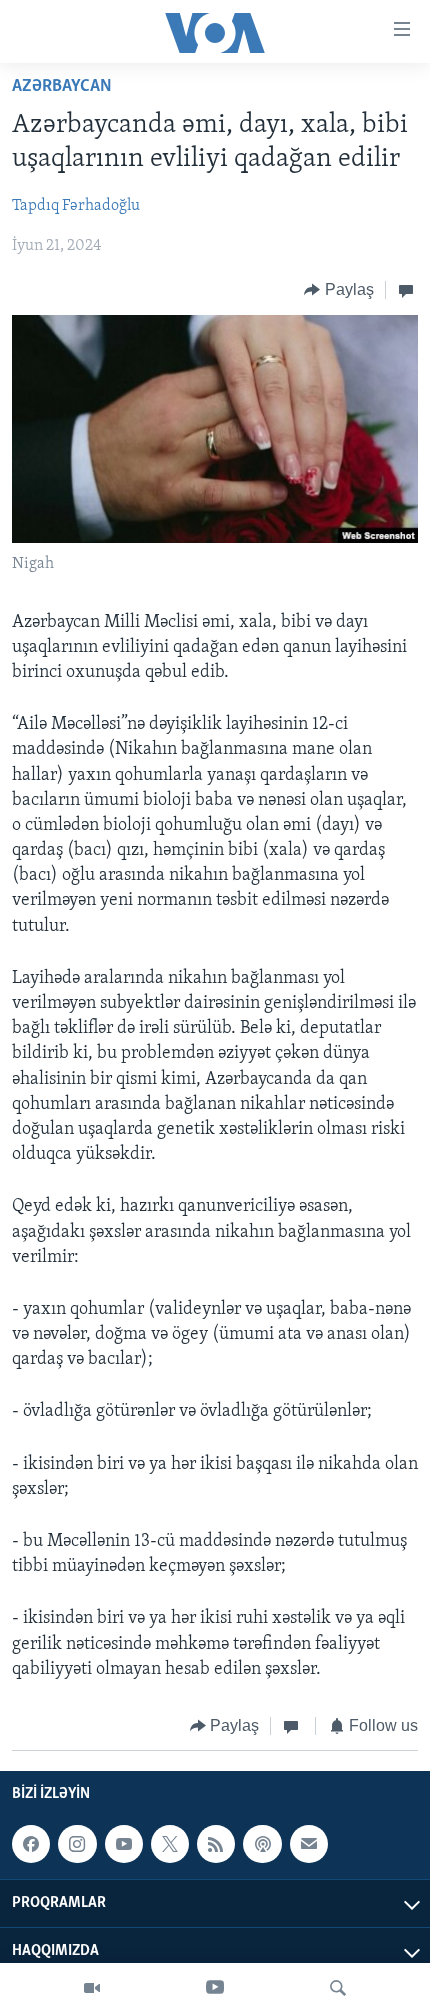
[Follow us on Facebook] (31, 1845)
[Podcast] (262, 1845)
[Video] (92, 1988)
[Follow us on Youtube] (124, 1845)
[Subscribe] (309, 1845)
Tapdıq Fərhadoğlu (76, 206)
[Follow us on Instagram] (77, 1845)
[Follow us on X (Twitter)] (170, 1845)
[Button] (339, 290)
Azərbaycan (62, 87)
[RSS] (216, 1845)
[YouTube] (215, 1988)
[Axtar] (338, 1988)
